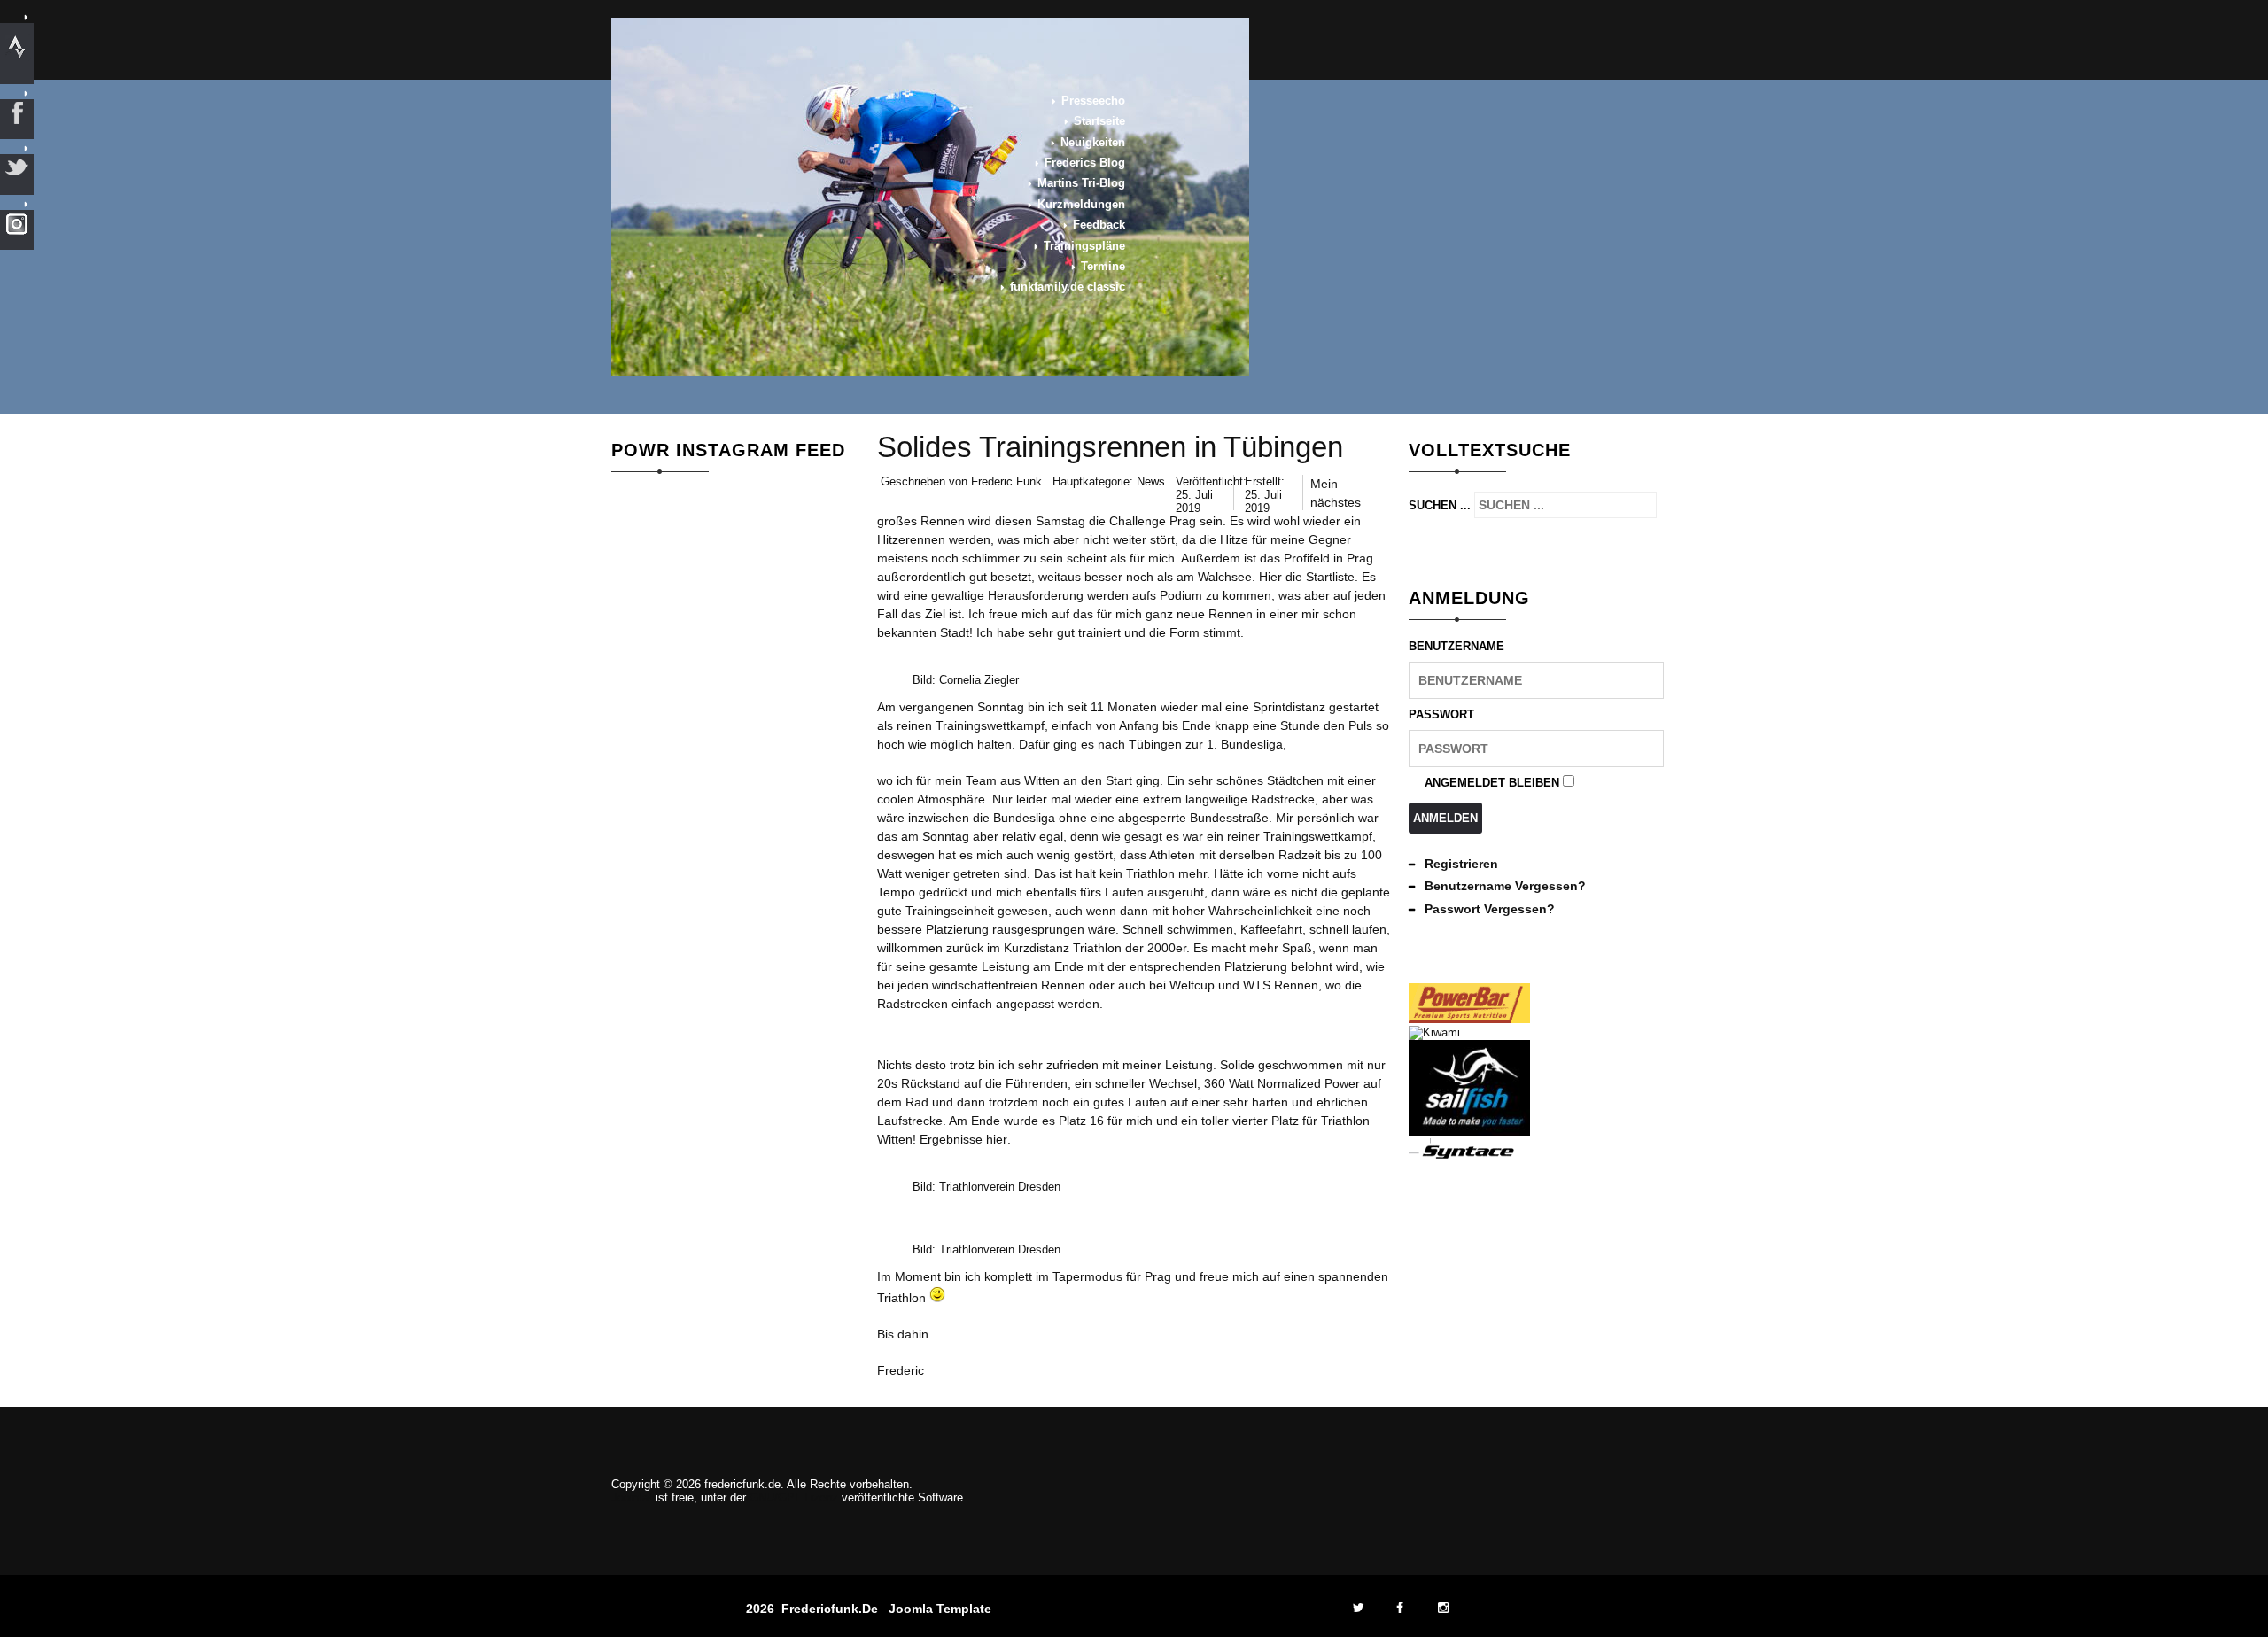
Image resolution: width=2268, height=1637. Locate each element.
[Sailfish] (1469, 1132)
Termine (1103, 266)
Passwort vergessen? (1490, 909)
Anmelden (1445, 818)
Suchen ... (1440, 505)
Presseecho (1093, 101)
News (1151, 481)
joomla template (940, 1609)
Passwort (1441, 714)
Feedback (1099, 225)
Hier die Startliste (1307, 577)
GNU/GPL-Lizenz (794, 1497)
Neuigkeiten (1093, 142)
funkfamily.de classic (1068, 287)
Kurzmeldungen (1081, 204)
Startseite (1099, 121)
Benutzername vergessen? (1505, 886)
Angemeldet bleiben (1492, 783)
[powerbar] (1469, 1019)
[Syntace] (1469, 1156)
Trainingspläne (1084, 246)
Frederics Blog (1085, 163)
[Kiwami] (1434, 1032)
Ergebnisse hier (963, 1139)
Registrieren (1461, 864)
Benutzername (1456, 646)
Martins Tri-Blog (1081, 183)
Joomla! (632, 1497)
